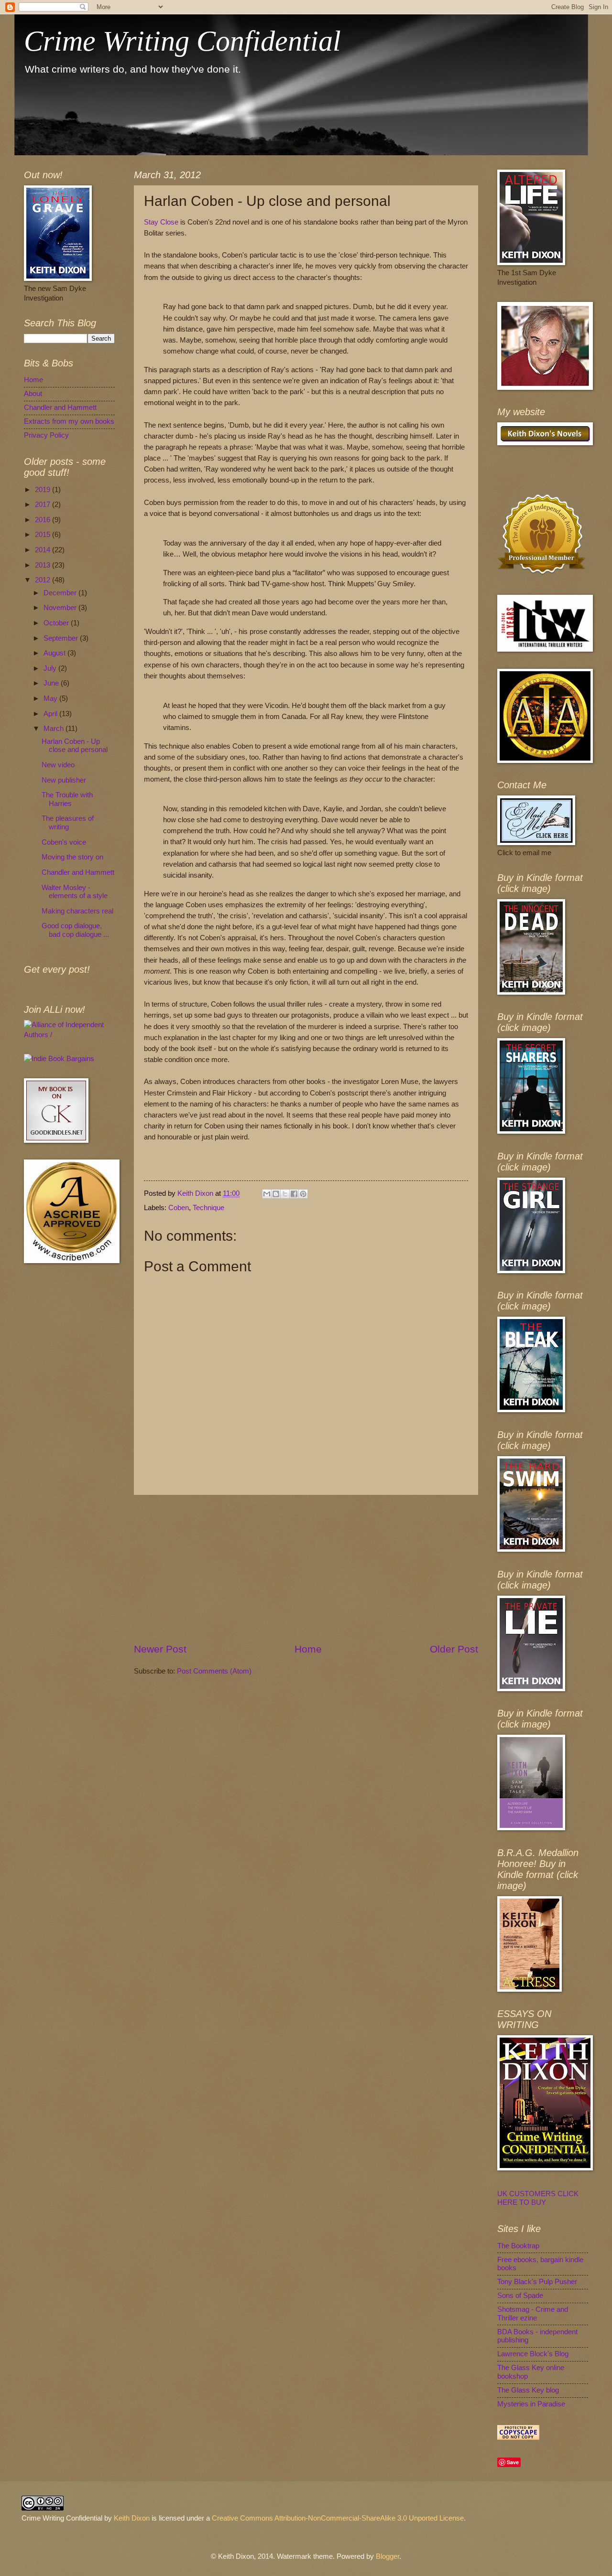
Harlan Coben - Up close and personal (75, 746)
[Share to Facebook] (294, 1194)
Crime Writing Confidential (182, 41)
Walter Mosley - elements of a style (75, 892)
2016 (44, 520)
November (61, 608)
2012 (44, 580)
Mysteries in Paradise (531, 2404)
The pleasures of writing (68, 823)
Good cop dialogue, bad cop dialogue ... (75, 930)
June (52, 683)
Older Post (454, 1649)
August (55, 653)
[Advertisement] (306, 1569)
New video (58, 765)
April (51, 714)
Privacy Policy (46, 435)
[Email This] (267, 1194)
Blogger (388, 2556)
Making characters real (77, 911)
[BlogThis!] (276, 1194)
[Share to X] (285, 1194)
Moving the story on (72, 857)
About (33, 394)
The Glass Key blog (528, 2390)
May (51, 698)
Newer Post (160, 1649)
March (55, 729)
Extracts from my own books (69, 421)
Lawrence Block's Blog (533, 2354)
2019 (44, 490)
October (57, 623)
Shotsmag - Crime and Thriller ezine (533, 2314)
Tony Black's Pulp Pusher (537, 2282)
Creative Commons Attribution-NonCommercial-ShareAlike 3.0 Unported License (338, 2518)
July (51, 668)
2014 (44, 550)
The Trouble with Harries (67, 799)
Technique (208, 1208)
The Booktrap (518, 2246)
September (62, 638)
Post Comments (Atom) (214, 1671)
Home (308, 1649)
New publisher (64, 780)
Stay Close (161, 222)
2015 (44, 535)
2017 (44, 504)
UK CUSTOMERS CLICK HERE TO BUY (538, 2198)
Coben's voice (64, 842)
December (61, 593)
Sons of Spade (520, 2296)
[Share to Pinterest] (303, 1194)
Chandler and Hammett (60, 408)
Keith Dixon (196, 1193)
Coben (179, 1208)
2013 (44, 565)
